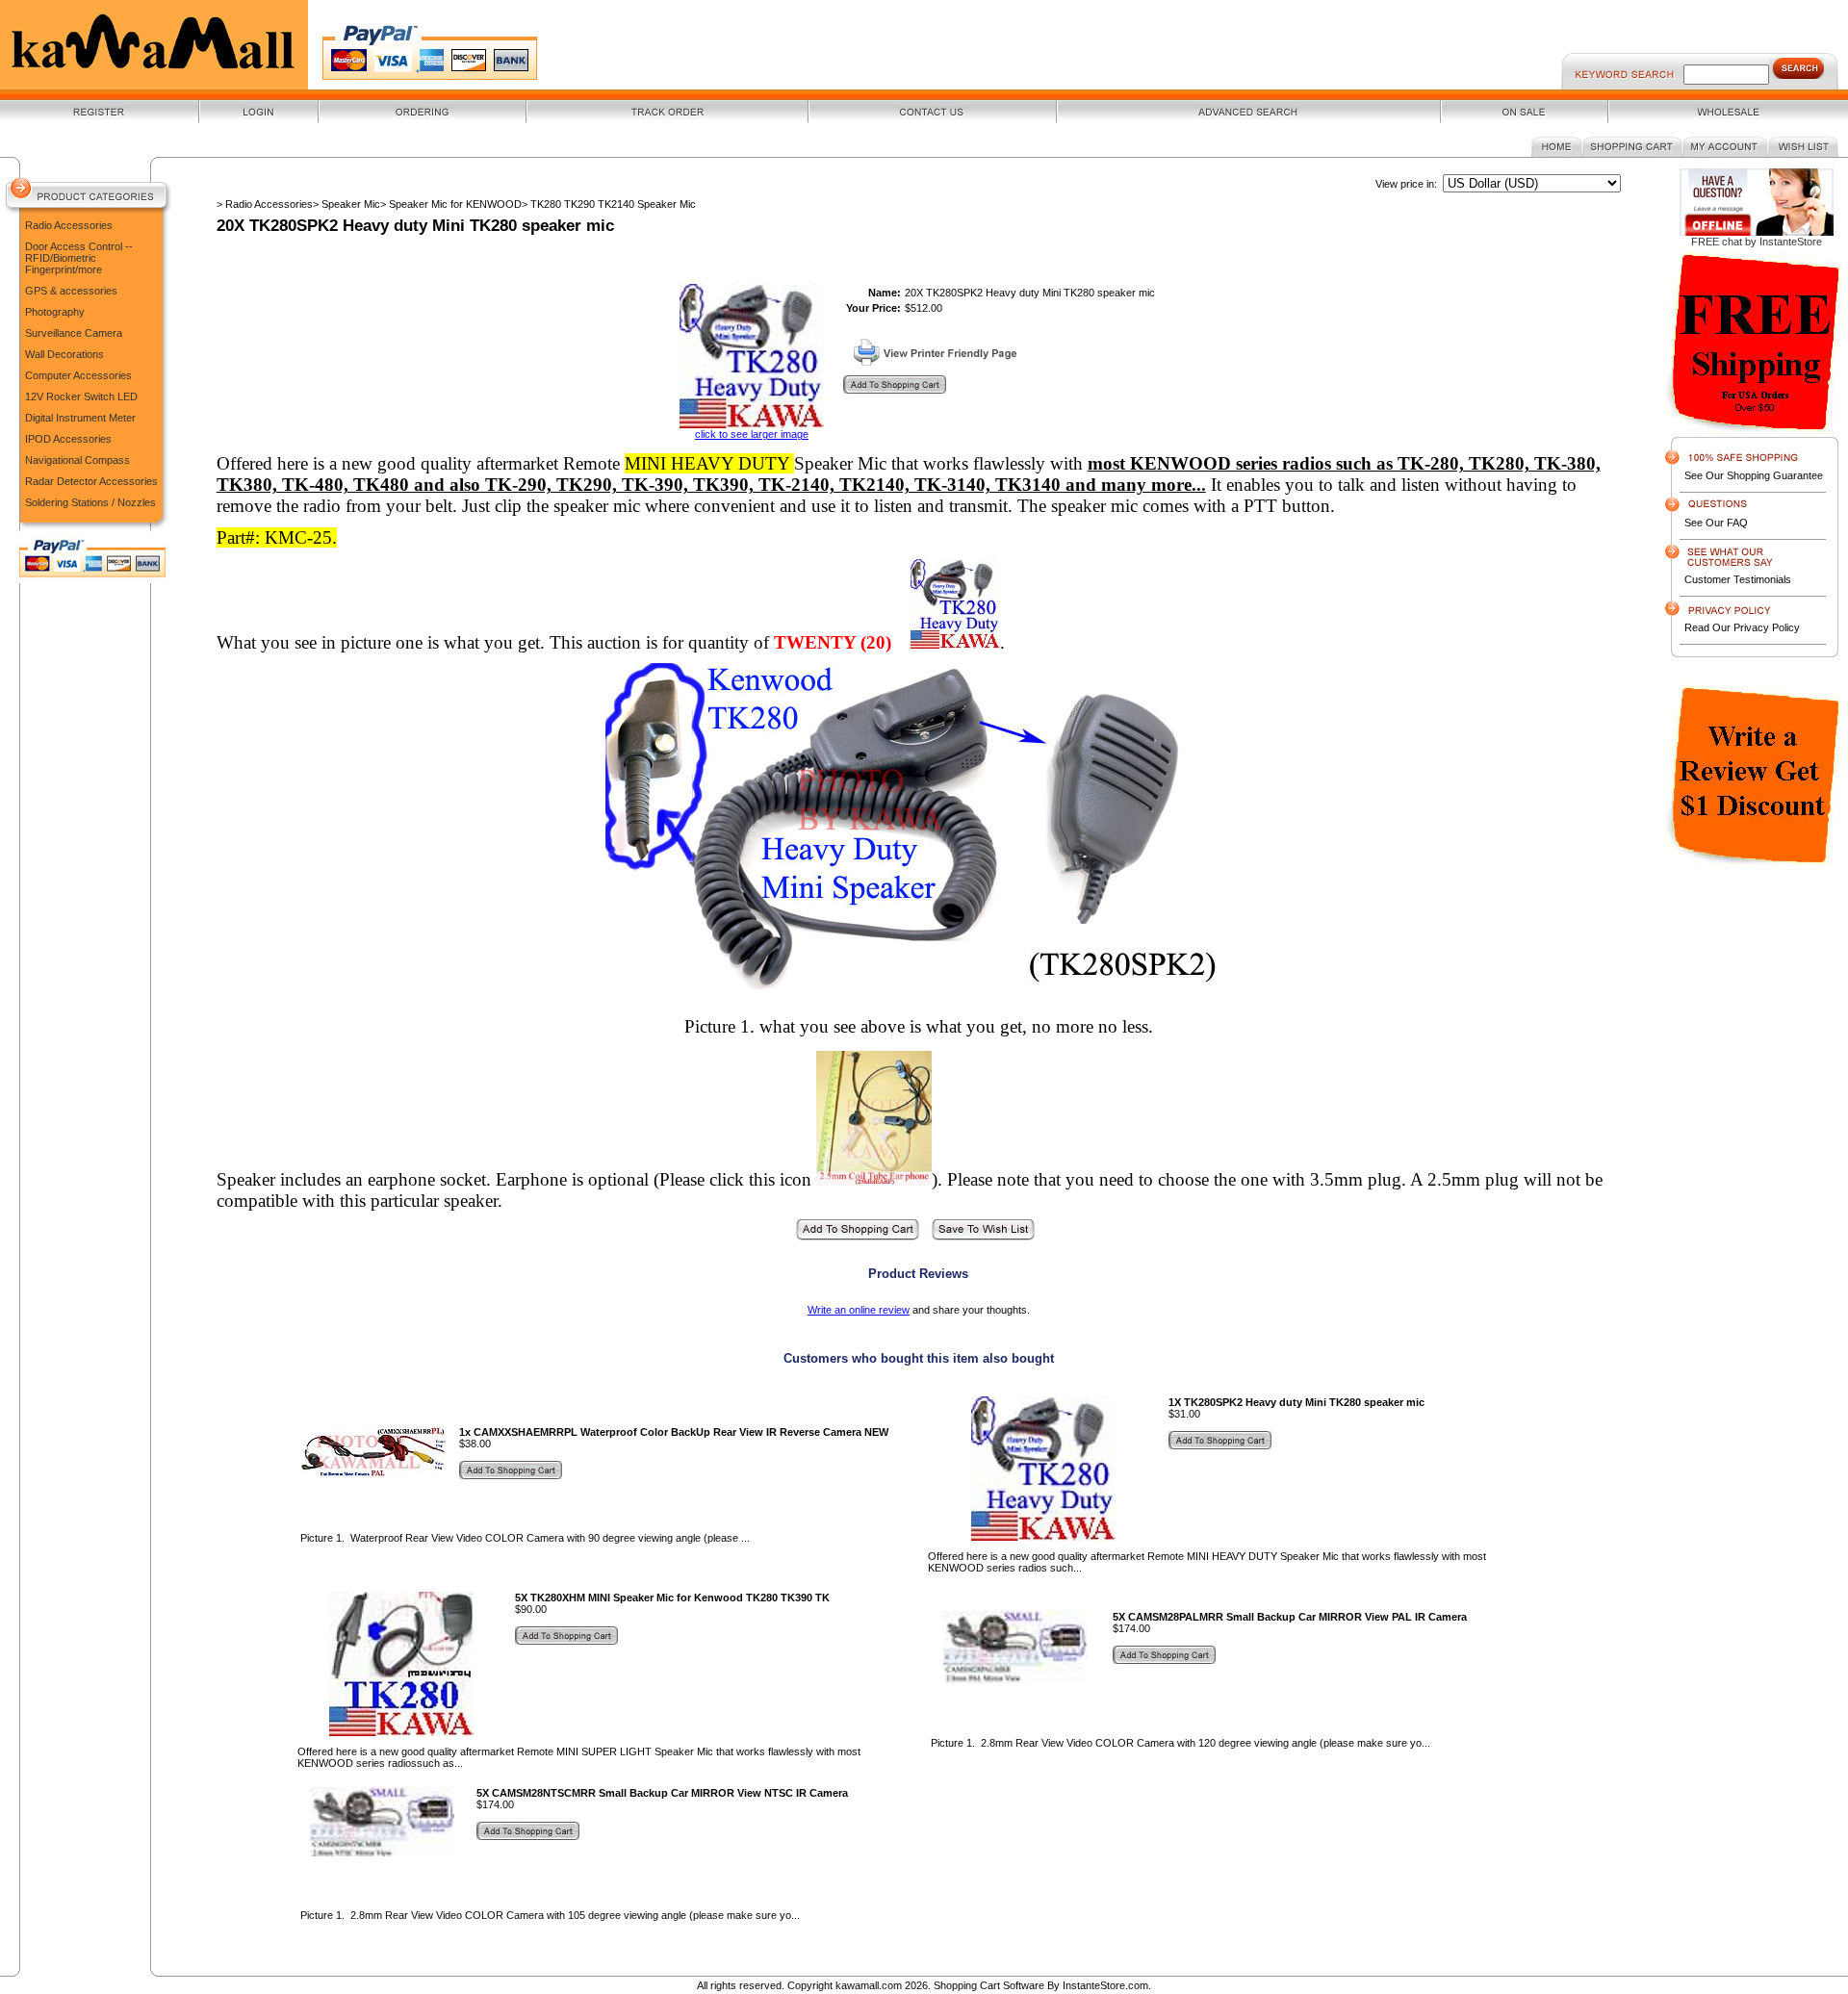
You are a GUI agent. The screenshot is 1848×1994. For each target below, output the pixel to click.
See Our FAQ (1716, 523)
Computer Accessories (78, 375)
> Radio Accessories (265, 204)
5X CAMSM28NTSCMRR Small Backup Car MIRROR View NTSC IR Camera (662, 1793)
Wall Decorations (64, 354)
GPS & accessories (71, 291)
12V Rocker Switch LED (81, 396)
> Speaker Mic (346, 204)
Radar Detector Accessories (91, 481)
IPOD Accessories (68, 439)
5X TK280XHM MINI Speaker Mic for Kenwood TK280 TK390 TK (672, 1598)
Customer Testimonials (1738, 579)
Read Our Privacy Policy (1742, 627)
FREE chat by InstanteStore (1757, 242)
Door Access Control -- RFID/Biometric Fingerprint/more (79, 258)
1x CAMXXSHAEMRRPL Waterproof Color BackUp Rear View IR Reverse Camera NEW (674, 1432)
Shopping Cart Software (989, 1985)
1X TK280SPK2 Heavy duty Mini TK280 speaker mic (1296, 1402)
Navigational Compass (77, 460)
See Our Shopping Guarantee (1754, 475)
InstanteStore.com (1105, 1985)
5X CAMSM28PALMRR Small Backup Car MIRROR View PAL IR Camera (1290, 1617)
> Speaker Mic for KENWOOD (451, 204)
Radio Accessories (69, 225)
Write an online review (859, 1310)
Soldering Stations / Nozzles (90, 502)
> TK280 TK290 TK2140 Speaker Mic (609, 204)
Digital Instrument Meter (80, 418)
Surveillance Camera (74, 333)
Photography (55, 312)
